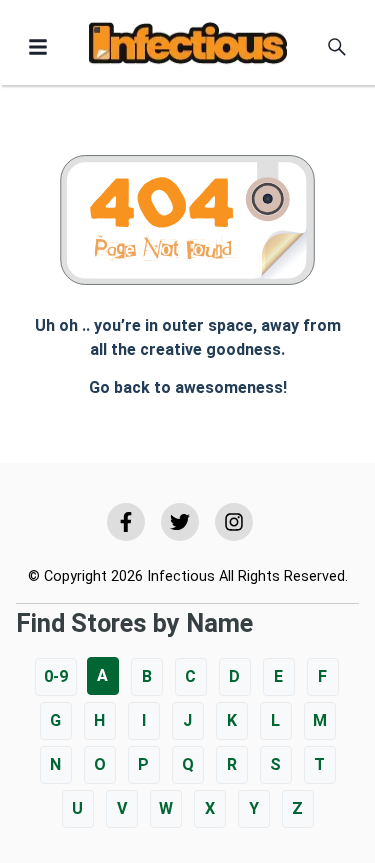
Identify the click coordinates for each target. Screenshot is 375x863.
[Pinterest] (234, 522)
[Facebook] (126, 522)
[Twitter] (180, 522)
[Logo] (188, 46)
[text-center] (337, 47)
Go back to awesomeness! (188, 387)
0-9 (56, 676)
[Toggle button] (38, 47)
